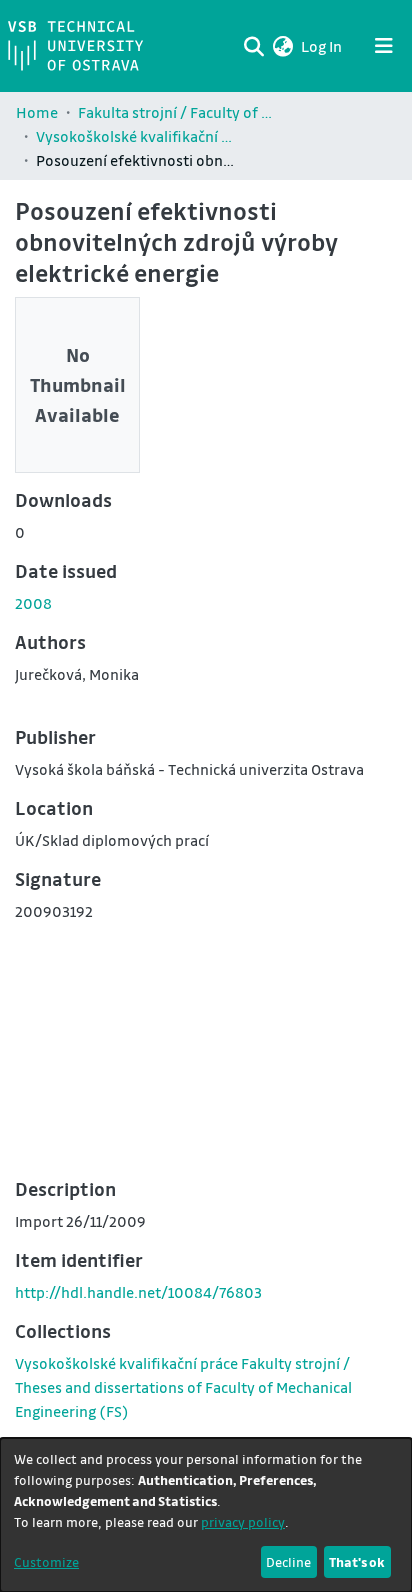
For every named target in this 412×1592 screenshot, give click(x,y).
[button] (282, 46)
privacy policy (243, 1521)
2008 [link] (33, 603)
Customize (46, 1561)
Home (37, 112)
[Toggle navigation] (384, 46)
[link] (183, 1387)
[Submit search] (253, 46)
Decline (288, 1561)
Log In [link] (322, 46)
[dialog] (206, 1515)
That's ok (357, 1561)
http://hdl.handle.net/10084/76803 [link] (138, 1292)
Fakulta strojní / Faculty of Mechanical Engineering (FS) (178, 112)
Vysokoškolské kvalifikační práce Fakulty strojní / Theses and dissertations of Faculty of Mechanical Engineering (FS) (136, 136)
